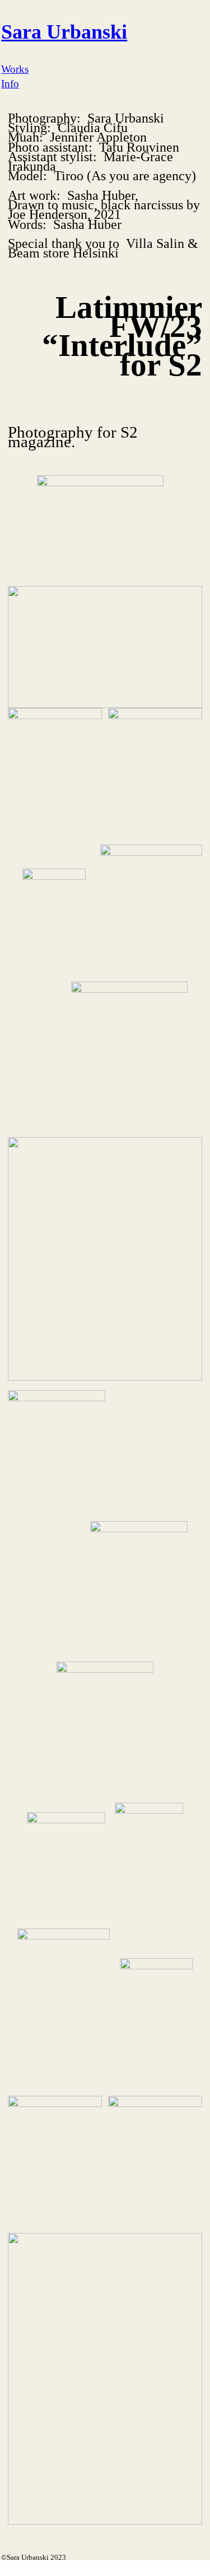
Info (10, 84)
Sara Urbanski (64, 32)
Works (15, 69)
